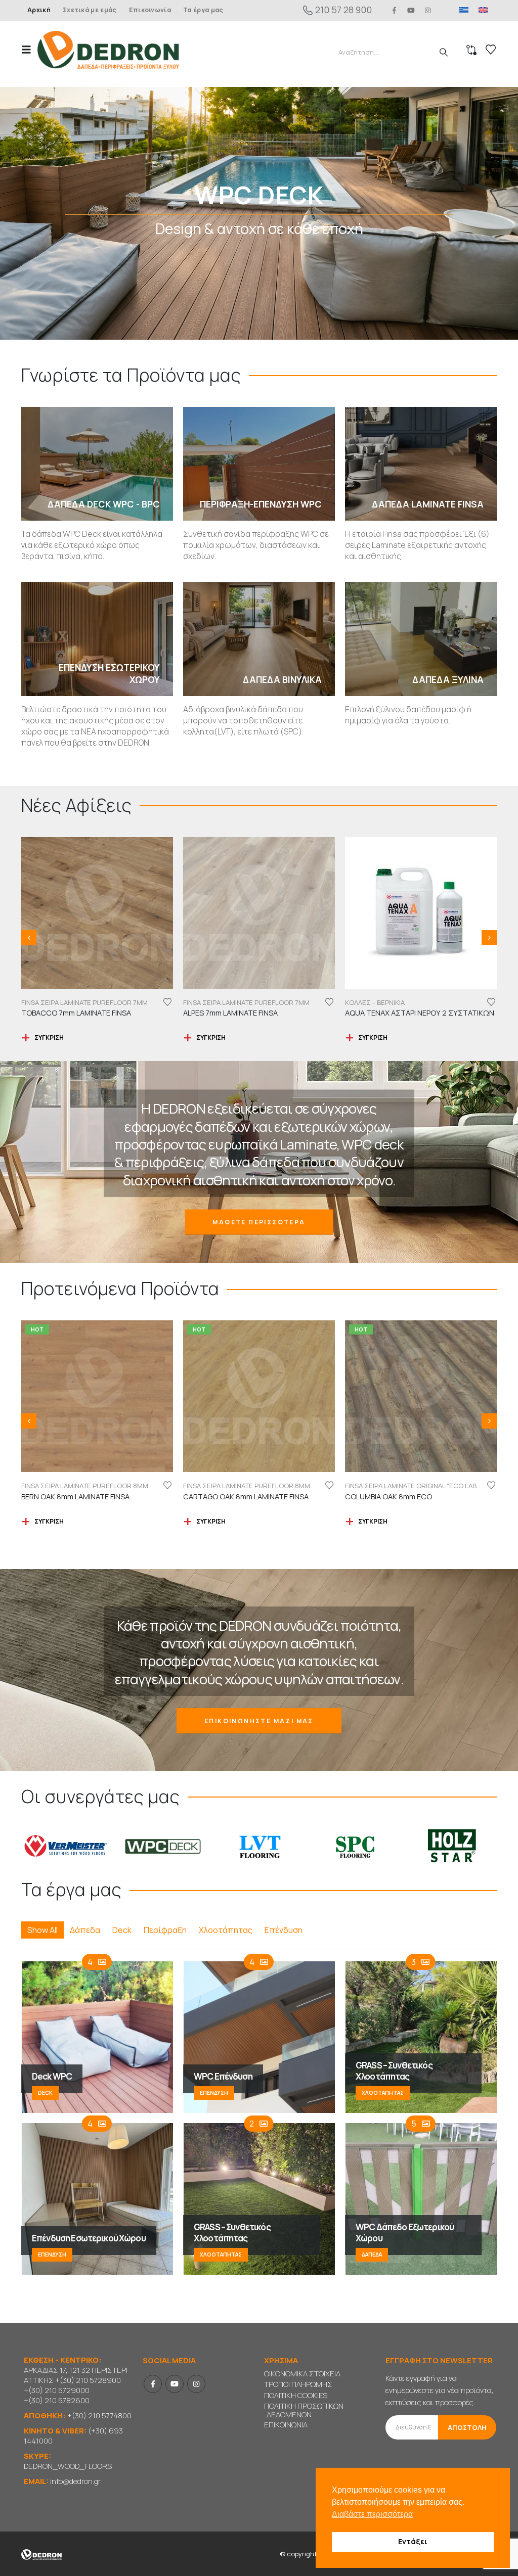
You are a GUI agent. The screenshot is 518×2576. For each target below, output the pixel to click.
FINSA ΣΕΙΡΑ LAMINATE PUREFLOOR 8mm (85, 1486)
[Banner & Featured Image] (259, 213)
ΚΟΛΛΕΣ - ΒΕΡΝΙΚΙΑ (213, 1002)
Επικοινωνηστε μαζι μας (259, 1721)
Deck (122, 1930)
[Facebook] (394, 10)
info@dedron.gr (75, 2481)
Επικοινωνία (150, 10)
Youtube (175, 2384)
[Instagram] (428, 10)
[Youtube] (411, 10)
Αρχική (39, 10)
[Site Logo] (108, 50)
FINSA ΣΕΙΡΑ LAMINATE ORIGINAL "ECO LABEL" (415, 1002)
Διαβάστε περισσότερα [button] (372, 2514)
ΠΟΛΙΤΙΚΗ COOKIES (296, 2395)
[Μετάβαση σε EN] (483, 10)
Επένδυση (284, 1930)
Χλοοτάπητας (226, 1930)
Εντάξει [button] (413, 2541)
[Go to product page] (97, 913)
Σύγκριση (49, 1038)
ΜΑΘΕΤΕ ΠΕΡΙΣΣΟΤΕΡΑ (259, 1222)
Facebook (153, 2384)
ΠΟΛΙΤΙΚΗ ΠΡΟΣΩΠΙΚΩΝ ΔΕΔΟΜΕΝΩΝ (304, 2410)
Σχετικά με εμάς (90, 10)
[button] (29, 50)
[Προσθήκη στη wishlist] (167, 1002)
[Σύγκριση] (471, 50)
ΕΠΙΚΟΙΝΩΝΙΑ (286, 2425)
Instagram (196, 2384)
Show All (42, 1930)
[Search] (444, 52)
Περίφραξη (165, 1930)
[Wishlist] (491, 50)
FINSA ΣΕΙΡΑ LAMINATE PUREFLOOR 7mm (84, 1002)
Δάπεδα (85, 1930)
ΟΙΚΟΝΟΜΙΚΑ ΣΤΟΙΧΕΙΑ (302, 2374)
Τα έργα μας (203, 10)
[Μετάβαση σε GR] (464, 10)
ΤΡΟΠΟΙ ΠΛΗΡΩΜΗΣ (298, 2384)
